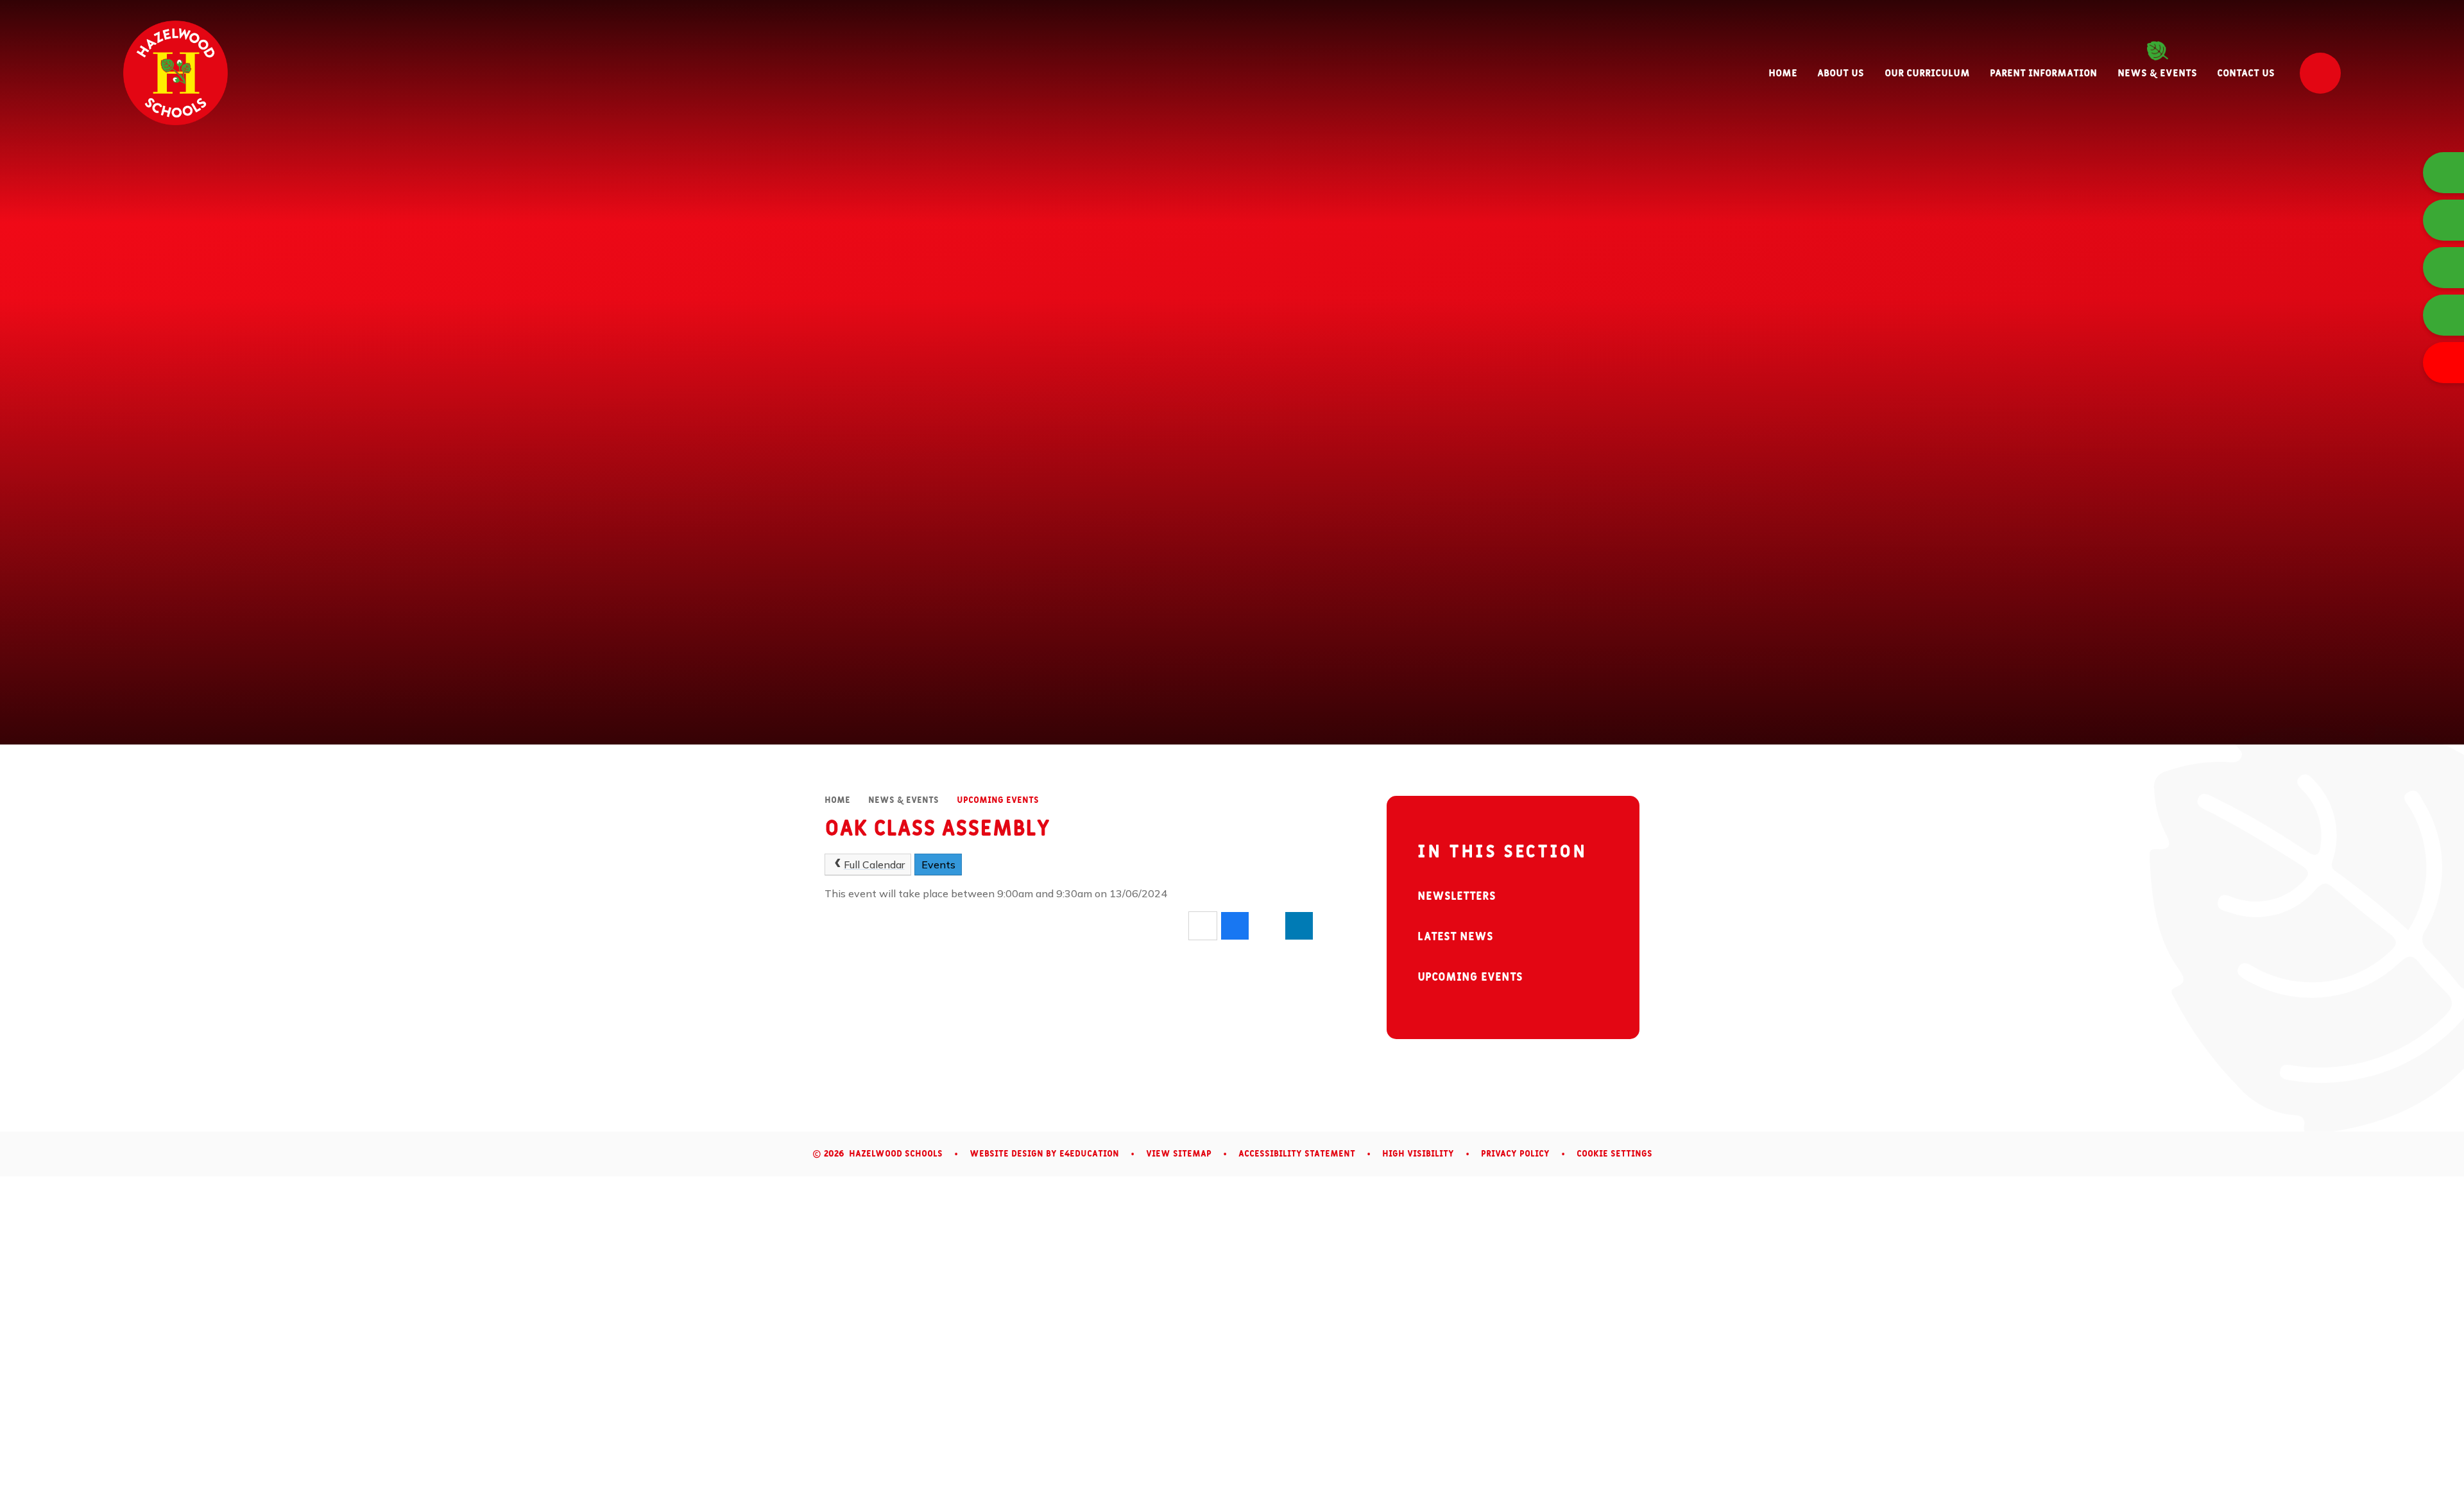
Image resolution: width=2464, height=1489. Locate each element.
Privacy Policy (1515, 1154)
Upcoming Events (998, 800)
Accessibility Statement (1297, 1154)
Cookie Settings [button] (1614, 1154)
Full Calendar (874, 865)
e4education (1089, 1154)
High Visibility (1418, 1154)
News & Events (903, 800)
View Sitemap (1179, 1154)
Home (837, 800)
